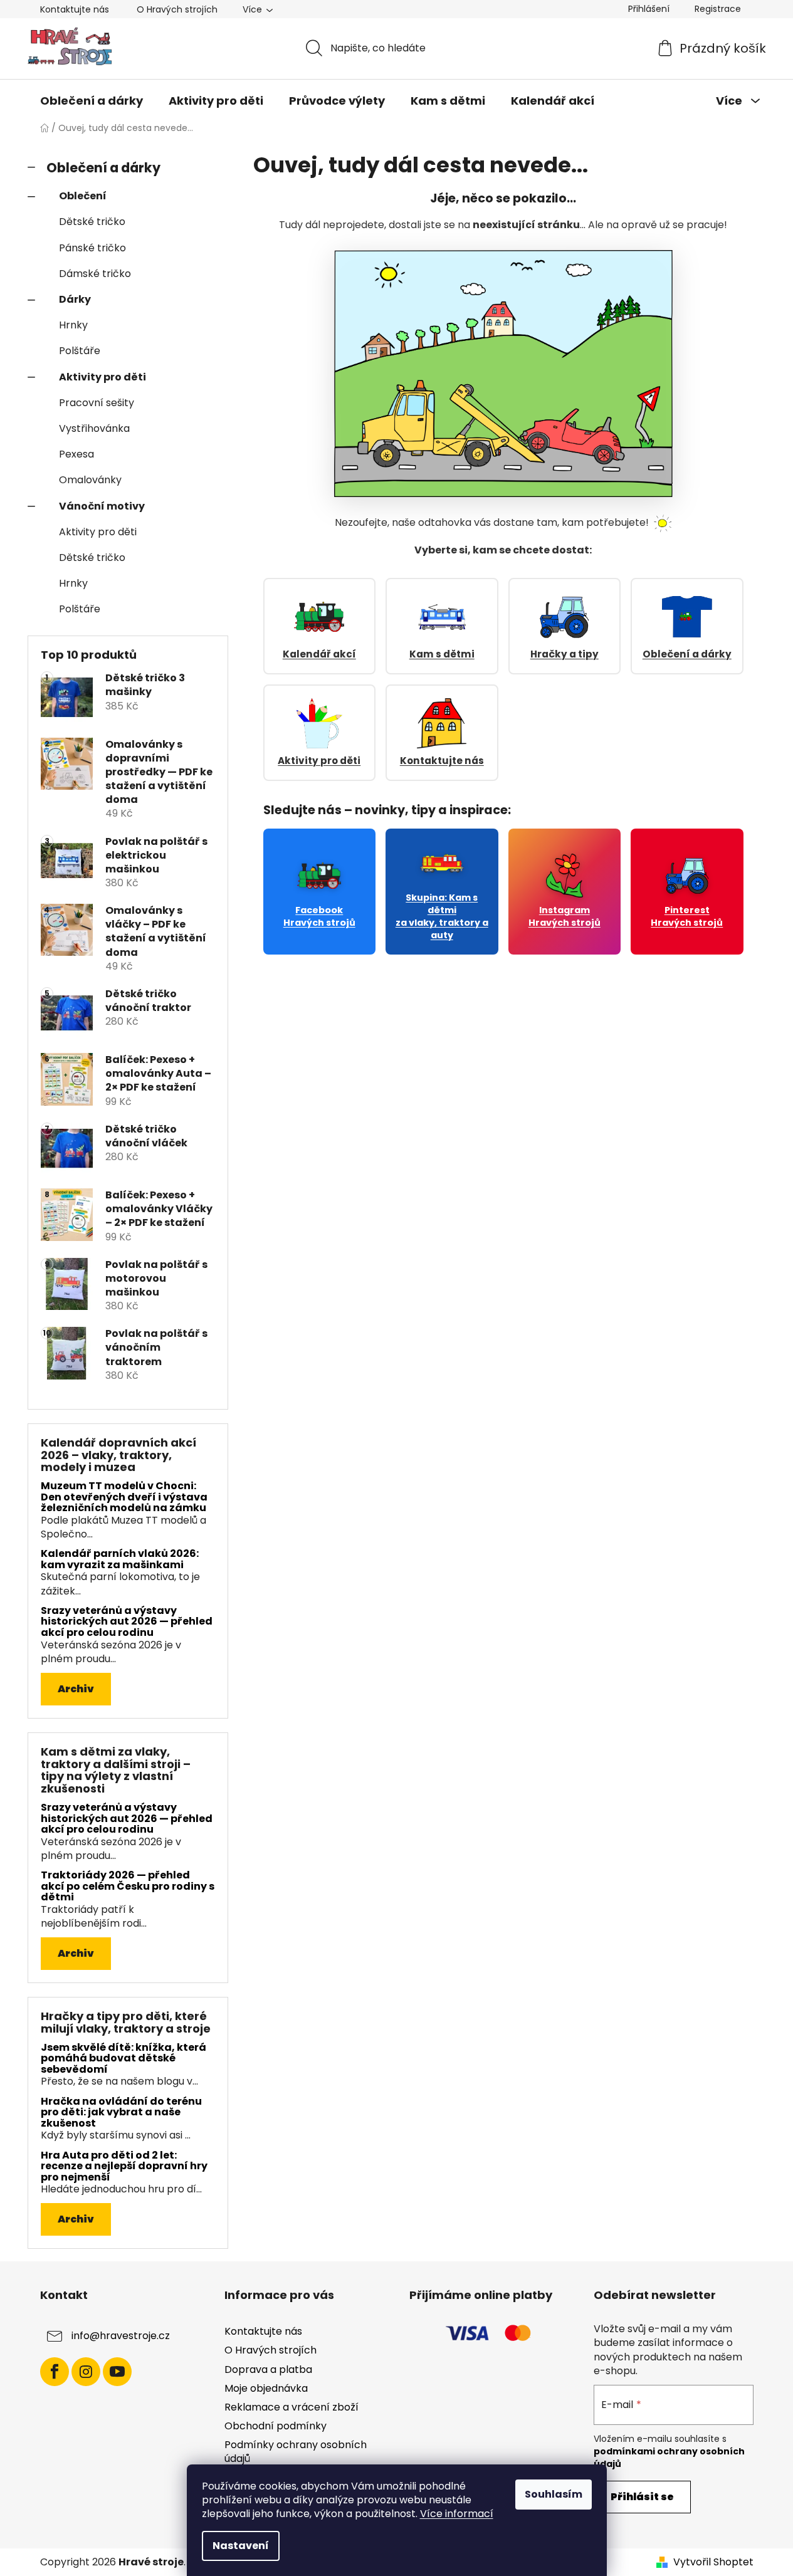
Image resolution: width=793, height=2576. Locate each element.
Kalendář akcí (319, 654)
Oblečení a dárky (103, 168)
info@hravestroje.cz (121, 2336)
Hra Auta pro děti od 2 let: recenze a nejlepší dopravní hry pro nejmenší (124, 2166)
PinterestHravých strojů (687, 916)
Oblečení (83, 196)
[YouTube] (117, 2372)
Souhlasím (554, 2494)
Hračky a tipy (565, 654)
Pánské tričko (92, 248)
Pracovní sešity (97, 403)
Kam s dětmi (442, 654)
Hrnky (73, 325)
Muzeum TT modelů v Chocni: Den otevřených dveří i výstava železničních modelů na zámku (124, 1497)
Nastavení (241, 2546)
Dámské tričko (95, 274)
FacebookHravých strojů (319, 916)
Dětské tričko (92, 222)
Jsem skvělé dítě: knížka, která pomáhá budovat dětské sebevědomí (123, 2059)
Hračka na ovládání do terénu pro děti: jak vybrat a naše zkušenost (121, 2113)
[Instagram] (86, 2372)
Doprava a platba (268, 2369)
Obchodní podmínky (276, 2426)
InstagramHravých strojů (565, 916)
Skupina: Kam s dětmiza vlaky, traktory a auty (442, 916)
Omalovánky (90, 480)
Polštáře (80, 351)
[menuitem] (92, 101)
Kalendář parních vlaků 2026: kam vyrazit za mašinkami (120, 1559)
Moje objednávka (266, 2388)
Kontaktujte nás (75, 9)
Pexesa (76, 454)
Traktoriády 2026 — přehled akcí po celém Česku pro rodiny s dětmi (128, 1886)
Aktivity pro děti (102, 377)
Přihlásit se (642, 2497)
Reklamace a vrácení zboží (291, 2407)
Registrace (718, 9)
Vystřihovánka (94, 428)
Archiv (76, 1689)
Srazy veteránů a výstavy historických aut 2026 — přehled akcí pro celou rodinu (127, 1622)
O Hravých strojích (177, 9)
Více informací (457, 2514)
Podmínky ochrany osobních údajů (296, 2452)
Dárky (75, 299)
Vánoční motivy (102, 506)
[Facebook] (55, 2372)
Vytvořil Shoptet (713, 2562)
